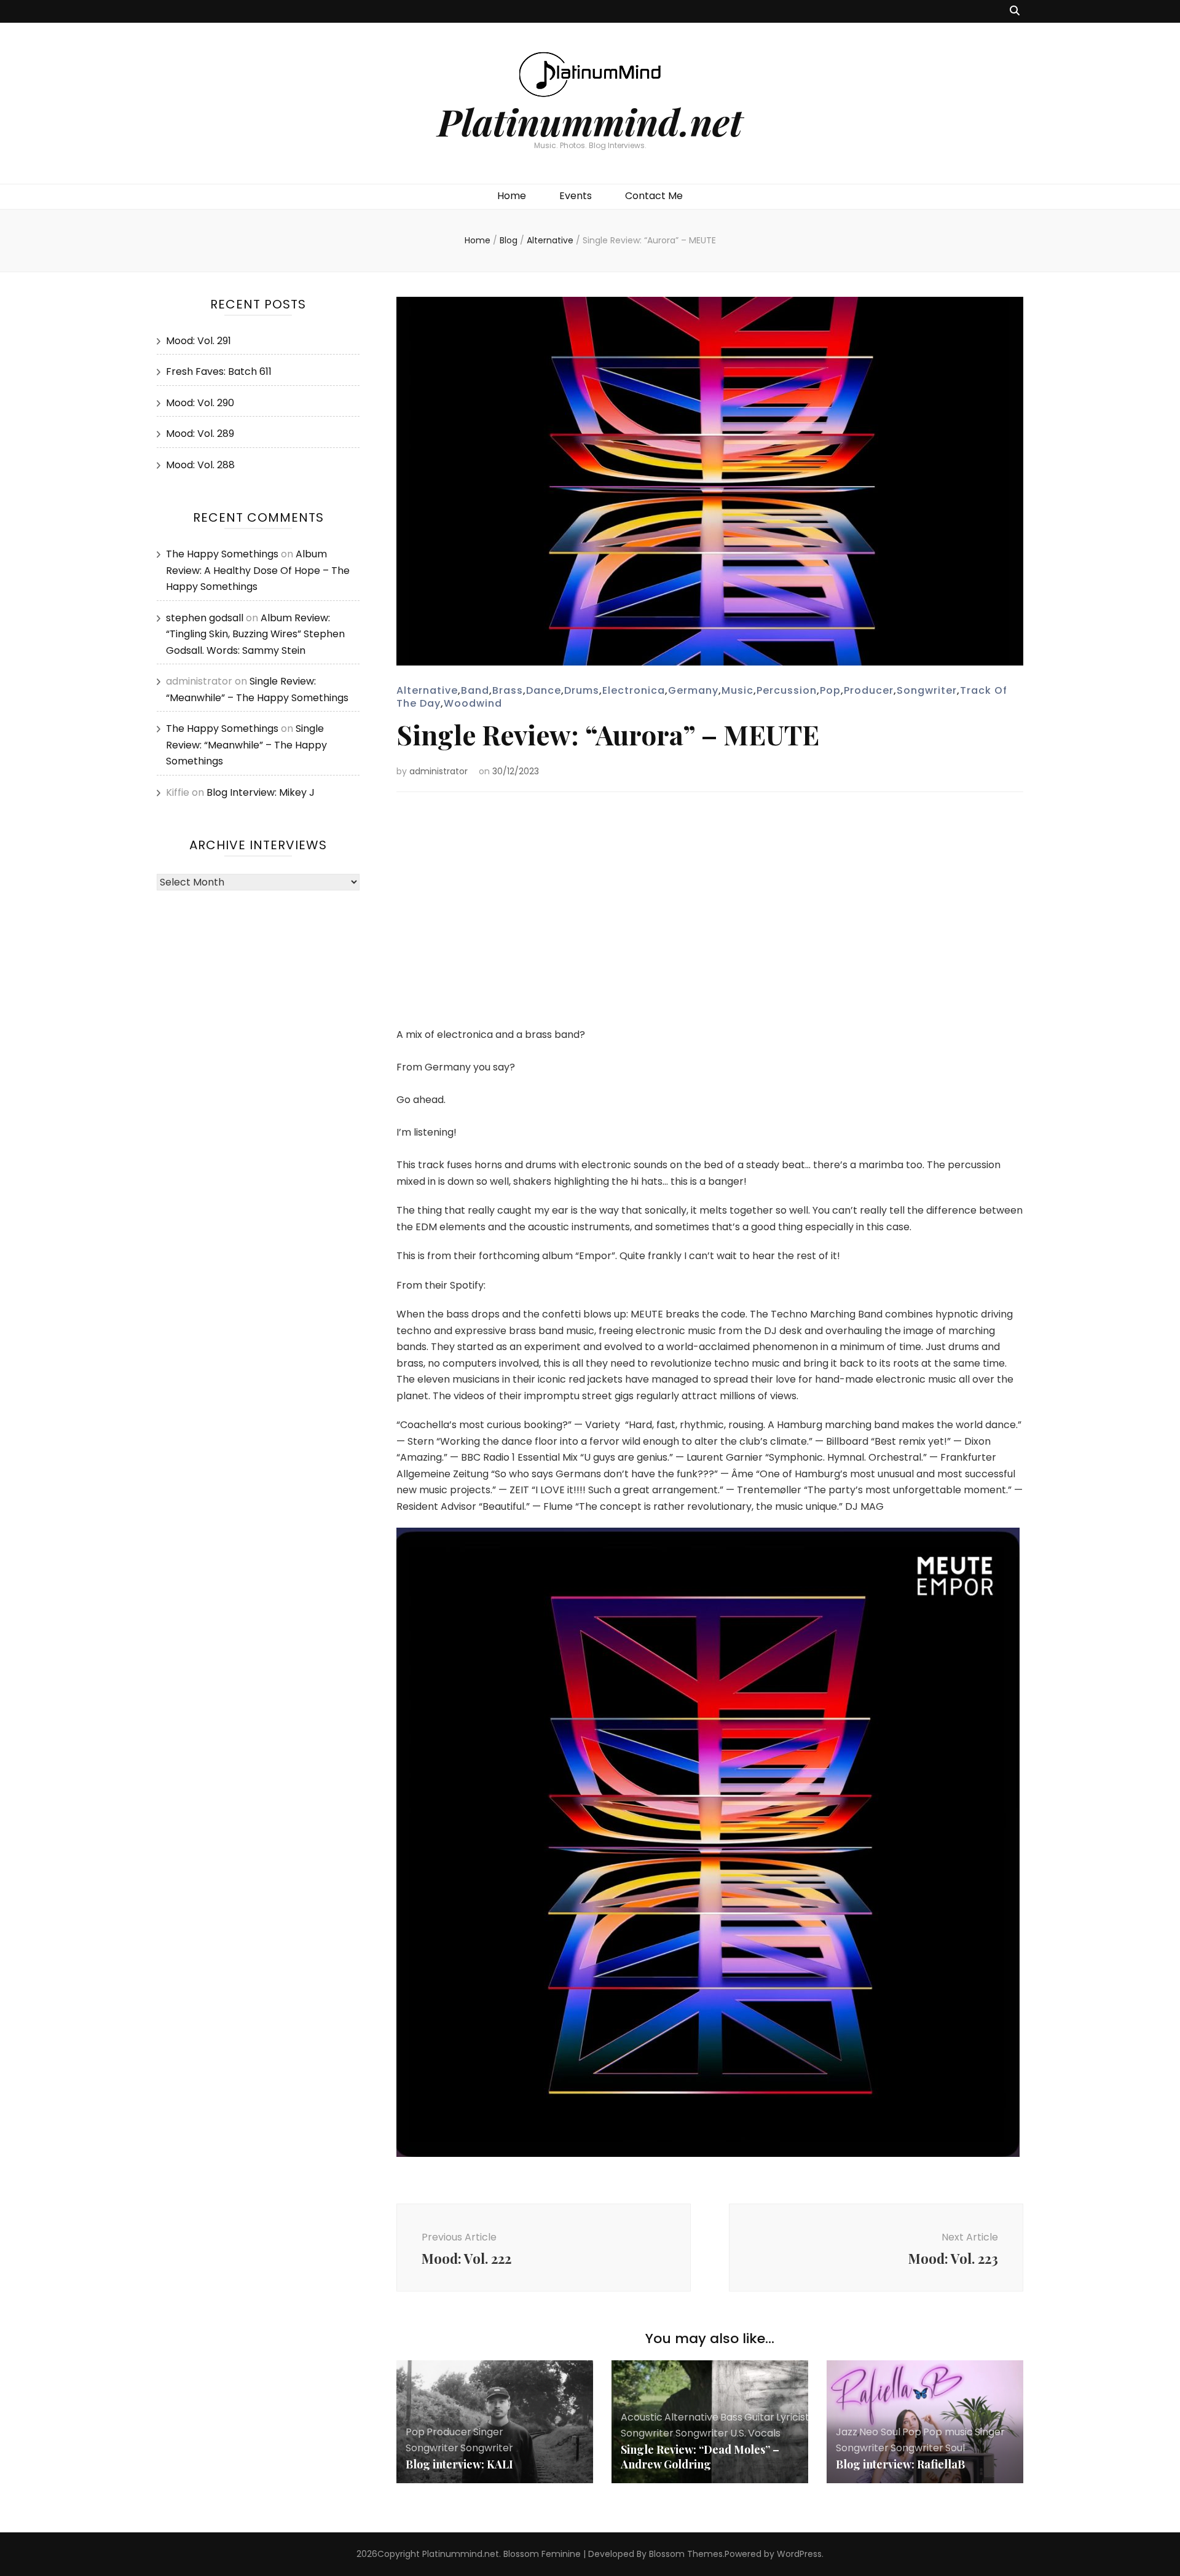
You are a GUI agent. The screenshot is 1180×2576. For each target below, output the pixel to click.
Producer (869, 690)
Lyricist (793, 2417)
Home (512, 196)
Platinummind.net (590, 121)
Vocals (764, 2433)
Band (475, 690)
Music (737, 690)
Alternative (427, 690)
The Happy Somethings (222, 554)
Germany (693, 690)
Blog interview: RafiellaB (900, 2464)
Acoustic (642, 2417)
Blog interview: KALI (459, 2464)
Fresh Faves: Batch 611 (219, 371)
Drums (582, 690)
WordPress (799, 2554)
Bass (731, 2417)
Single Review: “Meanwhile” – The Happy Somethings (246, 745)
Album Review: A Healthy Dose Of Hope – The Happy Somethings (258, 570)
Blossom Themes (686, 2554)
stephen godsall (205, 618)
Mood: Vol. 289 (200, 434)
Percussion (787, 690)
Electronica (634, 690)
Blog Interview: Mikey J (261, 792)
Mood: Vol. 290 (200, 403)
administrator (439, 771)
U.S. (738, 2433)
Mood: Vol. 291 (199, 341)
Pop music (948, 2432)
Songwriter (927, 690)
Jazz (847, 2432)
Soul (955, 2448)
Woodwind (473, 703)
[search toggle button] (1015, 11)
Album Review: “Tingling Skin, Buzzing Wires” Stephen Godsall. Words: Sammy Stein (255, 634)
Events (576, 196)
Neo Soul (880, 2432)
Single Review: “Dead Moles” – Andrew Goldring (700, 2457)
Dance (544, 690)
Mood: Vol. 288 (200, 465)
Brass (508, 690)
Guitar (759, 2417)
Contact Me (654, 196)
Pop (830, 690)
